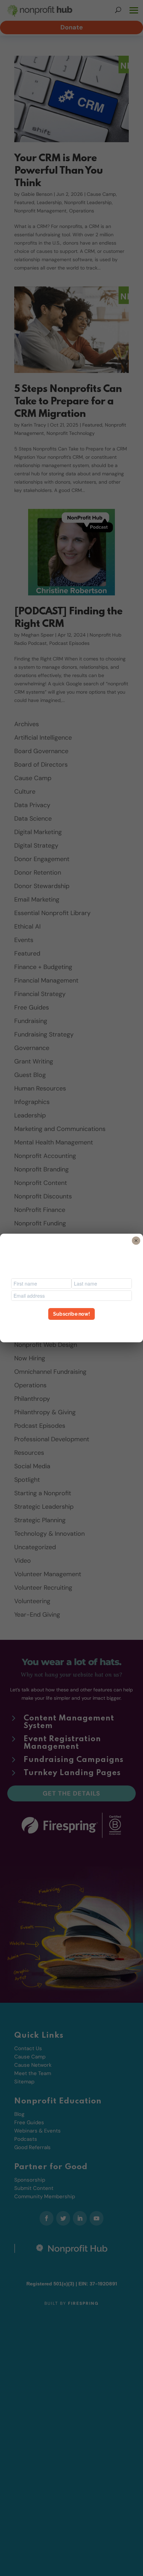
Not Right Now (71, 1326)
